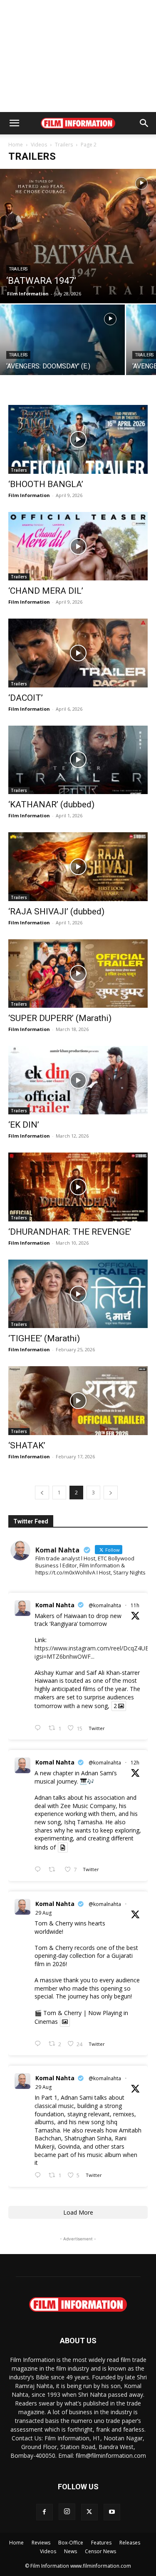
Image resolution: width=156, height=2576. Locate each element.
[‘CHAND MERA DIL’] (78, 546)
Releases (130, 2543)
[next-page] (111, 1493)
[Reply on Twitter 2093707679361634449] (40, 2044)
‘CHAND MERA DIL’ (46, 591)
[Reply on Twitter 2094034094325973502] (40, 1728)
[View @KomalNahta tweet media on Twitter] (63, 1847)
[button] (14, 123)
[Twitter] (89, 2512)
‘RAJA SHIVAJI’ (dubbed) (56, 911)
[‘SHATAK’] (78, 1400)
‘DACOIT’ (26, 698)
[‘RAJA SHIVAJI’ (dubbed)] (78, 866)
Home (16, 145)
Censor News (100, 2551)
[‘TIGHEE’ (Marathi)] (78, 1294)
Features (101, 2543)
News (71, 2551)
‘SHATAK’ (27, 1445)
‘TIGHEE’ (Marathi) (44, 1338)
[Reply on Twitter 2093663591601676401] (40, 2175)
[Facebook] (45, 2512)
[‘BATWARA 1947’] (78, 236)
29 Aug (43, 1913)
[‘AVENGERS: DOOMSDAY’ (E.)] (62, 351)
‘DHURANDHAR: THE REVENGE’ (70, 1232)
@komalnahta (105, 1605)
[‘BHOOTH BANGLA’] (78, 439)
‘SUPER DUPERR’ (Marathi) (60, 1018)
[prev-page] (42, 1493)
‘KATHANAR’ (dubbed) (51, 804)
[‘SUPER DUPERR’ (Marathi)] (78, 974)
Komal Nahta (55, 1605)
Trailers (64, 145)
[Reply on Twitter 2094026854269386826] (40, 1870)
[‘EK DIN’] (78, 1080)
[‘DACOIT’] (78, 653)
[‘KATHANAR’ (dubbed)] (78, 760)
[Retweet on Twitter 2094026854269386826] (54, 1870)
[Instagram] (67, 2512)
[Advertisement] (78, 56)
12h (135, 1763)
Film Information (28, 294)
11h (135, 1605)
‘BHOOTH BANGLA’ (46, 484)
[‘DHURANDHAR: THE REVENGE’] (78, 1187)
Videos (39, 145)
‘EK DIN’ (24, 1125)
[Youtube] (112, 2512)
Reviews (41, 2543)
